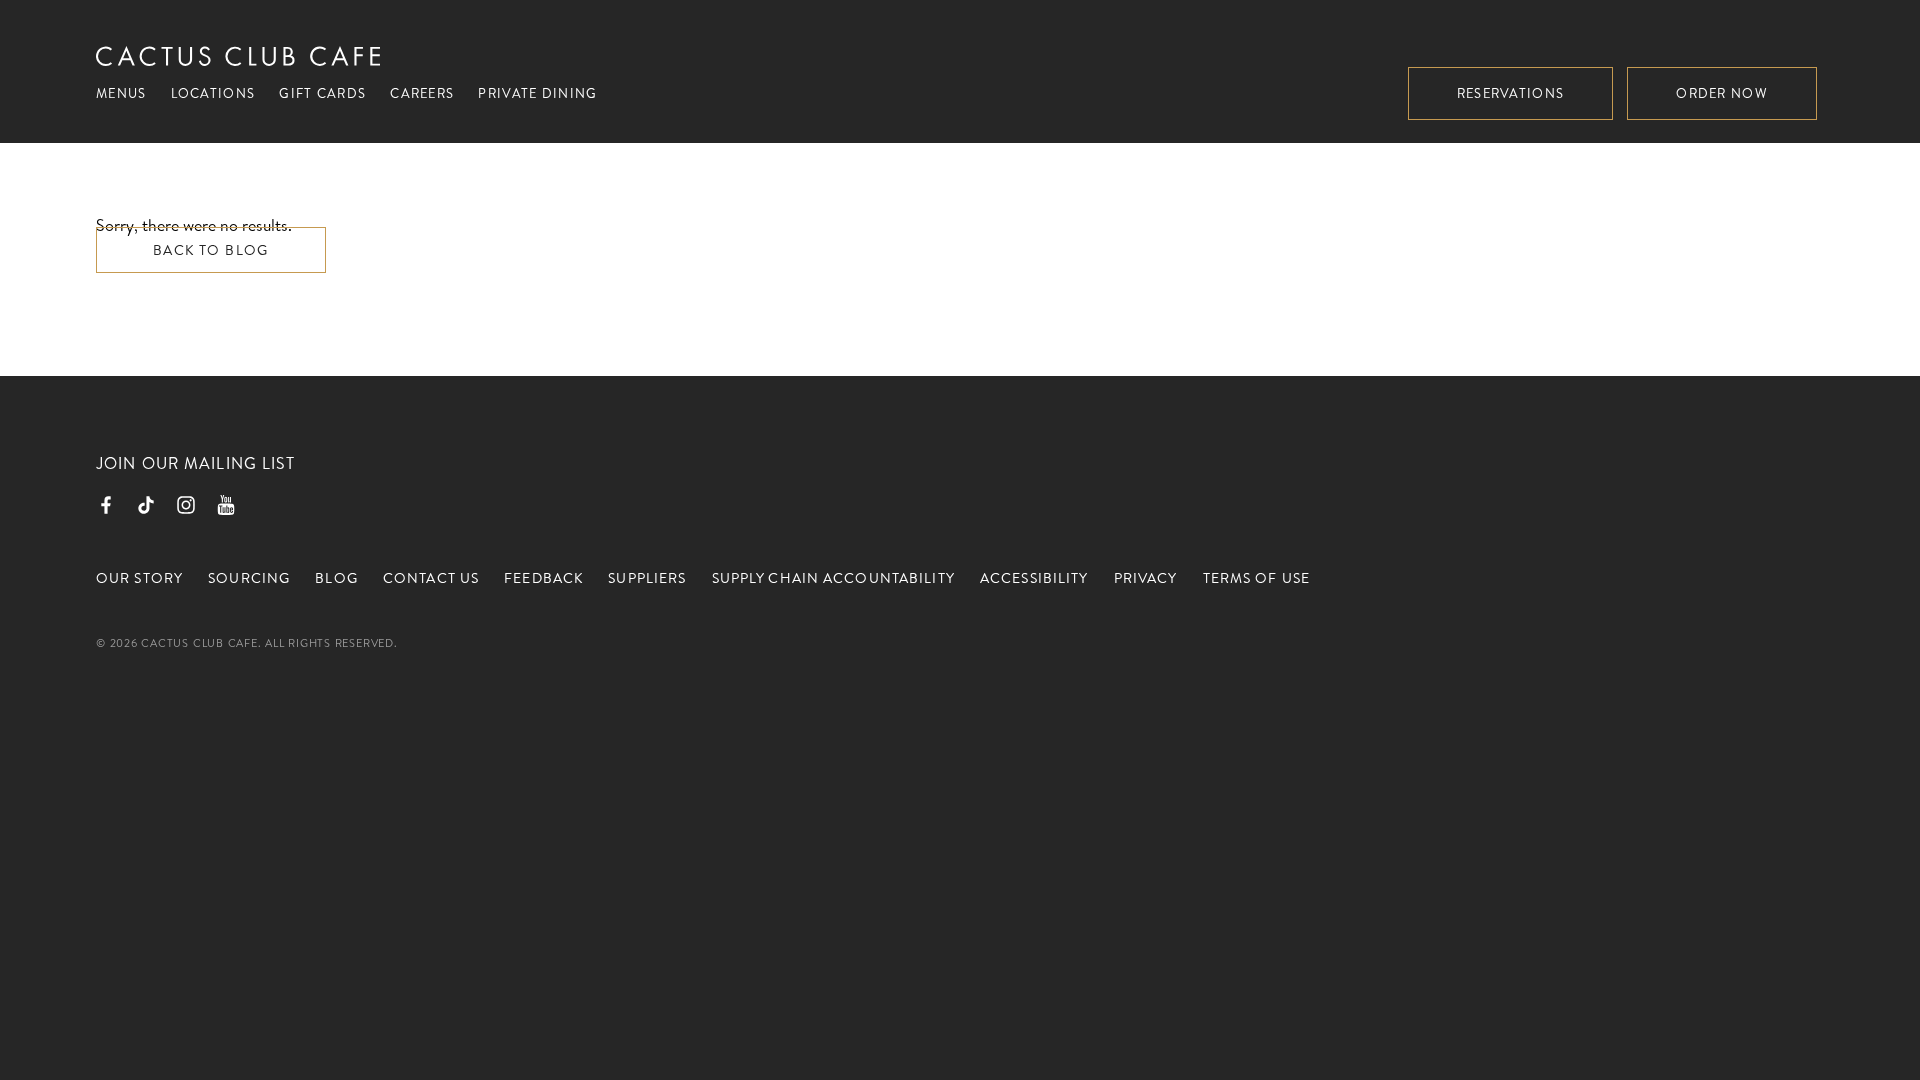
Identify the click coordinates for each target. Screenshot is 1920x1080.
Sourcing (249, 578)
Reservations (1511, 93)
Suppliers (647, 578)
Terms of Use (1256, 578)
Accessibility (1034, 578)
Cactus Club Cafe (238, 56)
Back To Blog (211, 250)
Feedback (543, 578)
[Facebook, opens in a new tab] (106, 505)
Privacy (1146, 578)
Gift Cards (322, 93)
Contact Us (431, 578)
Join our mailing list (196, 463)
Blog (336, 578)
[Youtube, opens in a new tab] (226, 505)
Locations (213, 93)
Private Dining (537, 93)
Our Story (139, 578)
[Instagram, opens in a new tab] (186, 505)
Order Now (1722, 93)
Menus (121, 93)
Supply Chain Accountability (833, 578)
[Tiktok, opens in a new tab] (146, 505)
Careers (422, 93)
